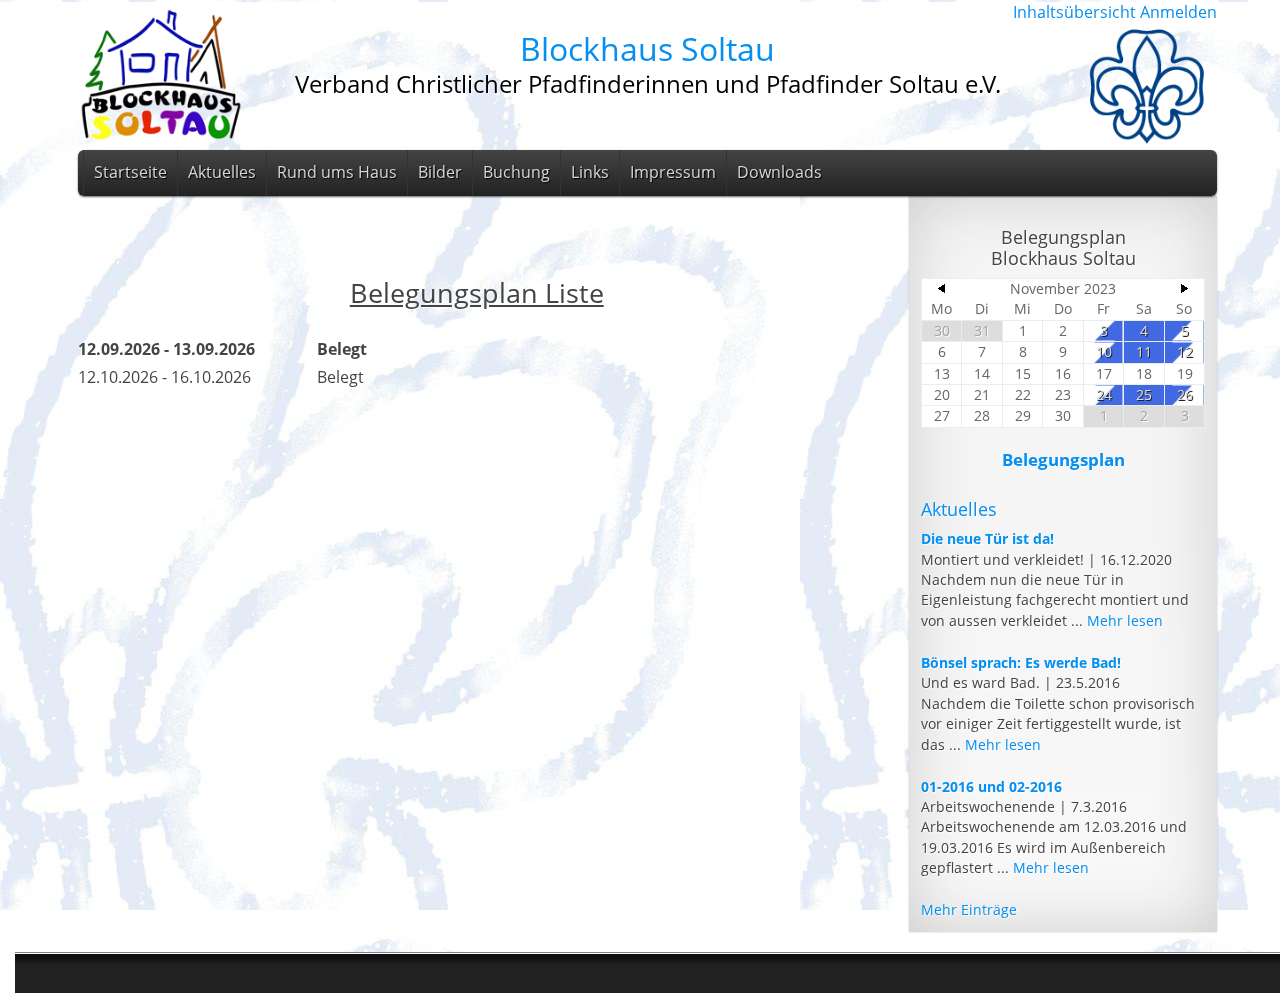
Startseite (130, 172)
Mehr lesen (1125, 620)
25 (1144, 394)
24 (1104, 394)
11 (1144, 351)
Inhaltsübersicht (1074, 12)
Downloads (779, 172)
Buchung (516, 172)
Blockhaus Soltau (647, 48)
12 (1185, 351)
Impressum (673, 172)
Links (590, 172)
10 (1104, 351)
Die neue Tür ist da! (987, 538)
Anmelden (1178, 12)
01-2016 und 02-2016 (991, 786)
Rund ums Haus (337, 172)
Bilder (440, 172)
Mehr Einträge (969, 909)
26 (1185, 394)
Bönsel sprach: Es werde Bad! (1021, 662)
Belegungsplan (1063, 459)
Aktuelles (222, 172)
